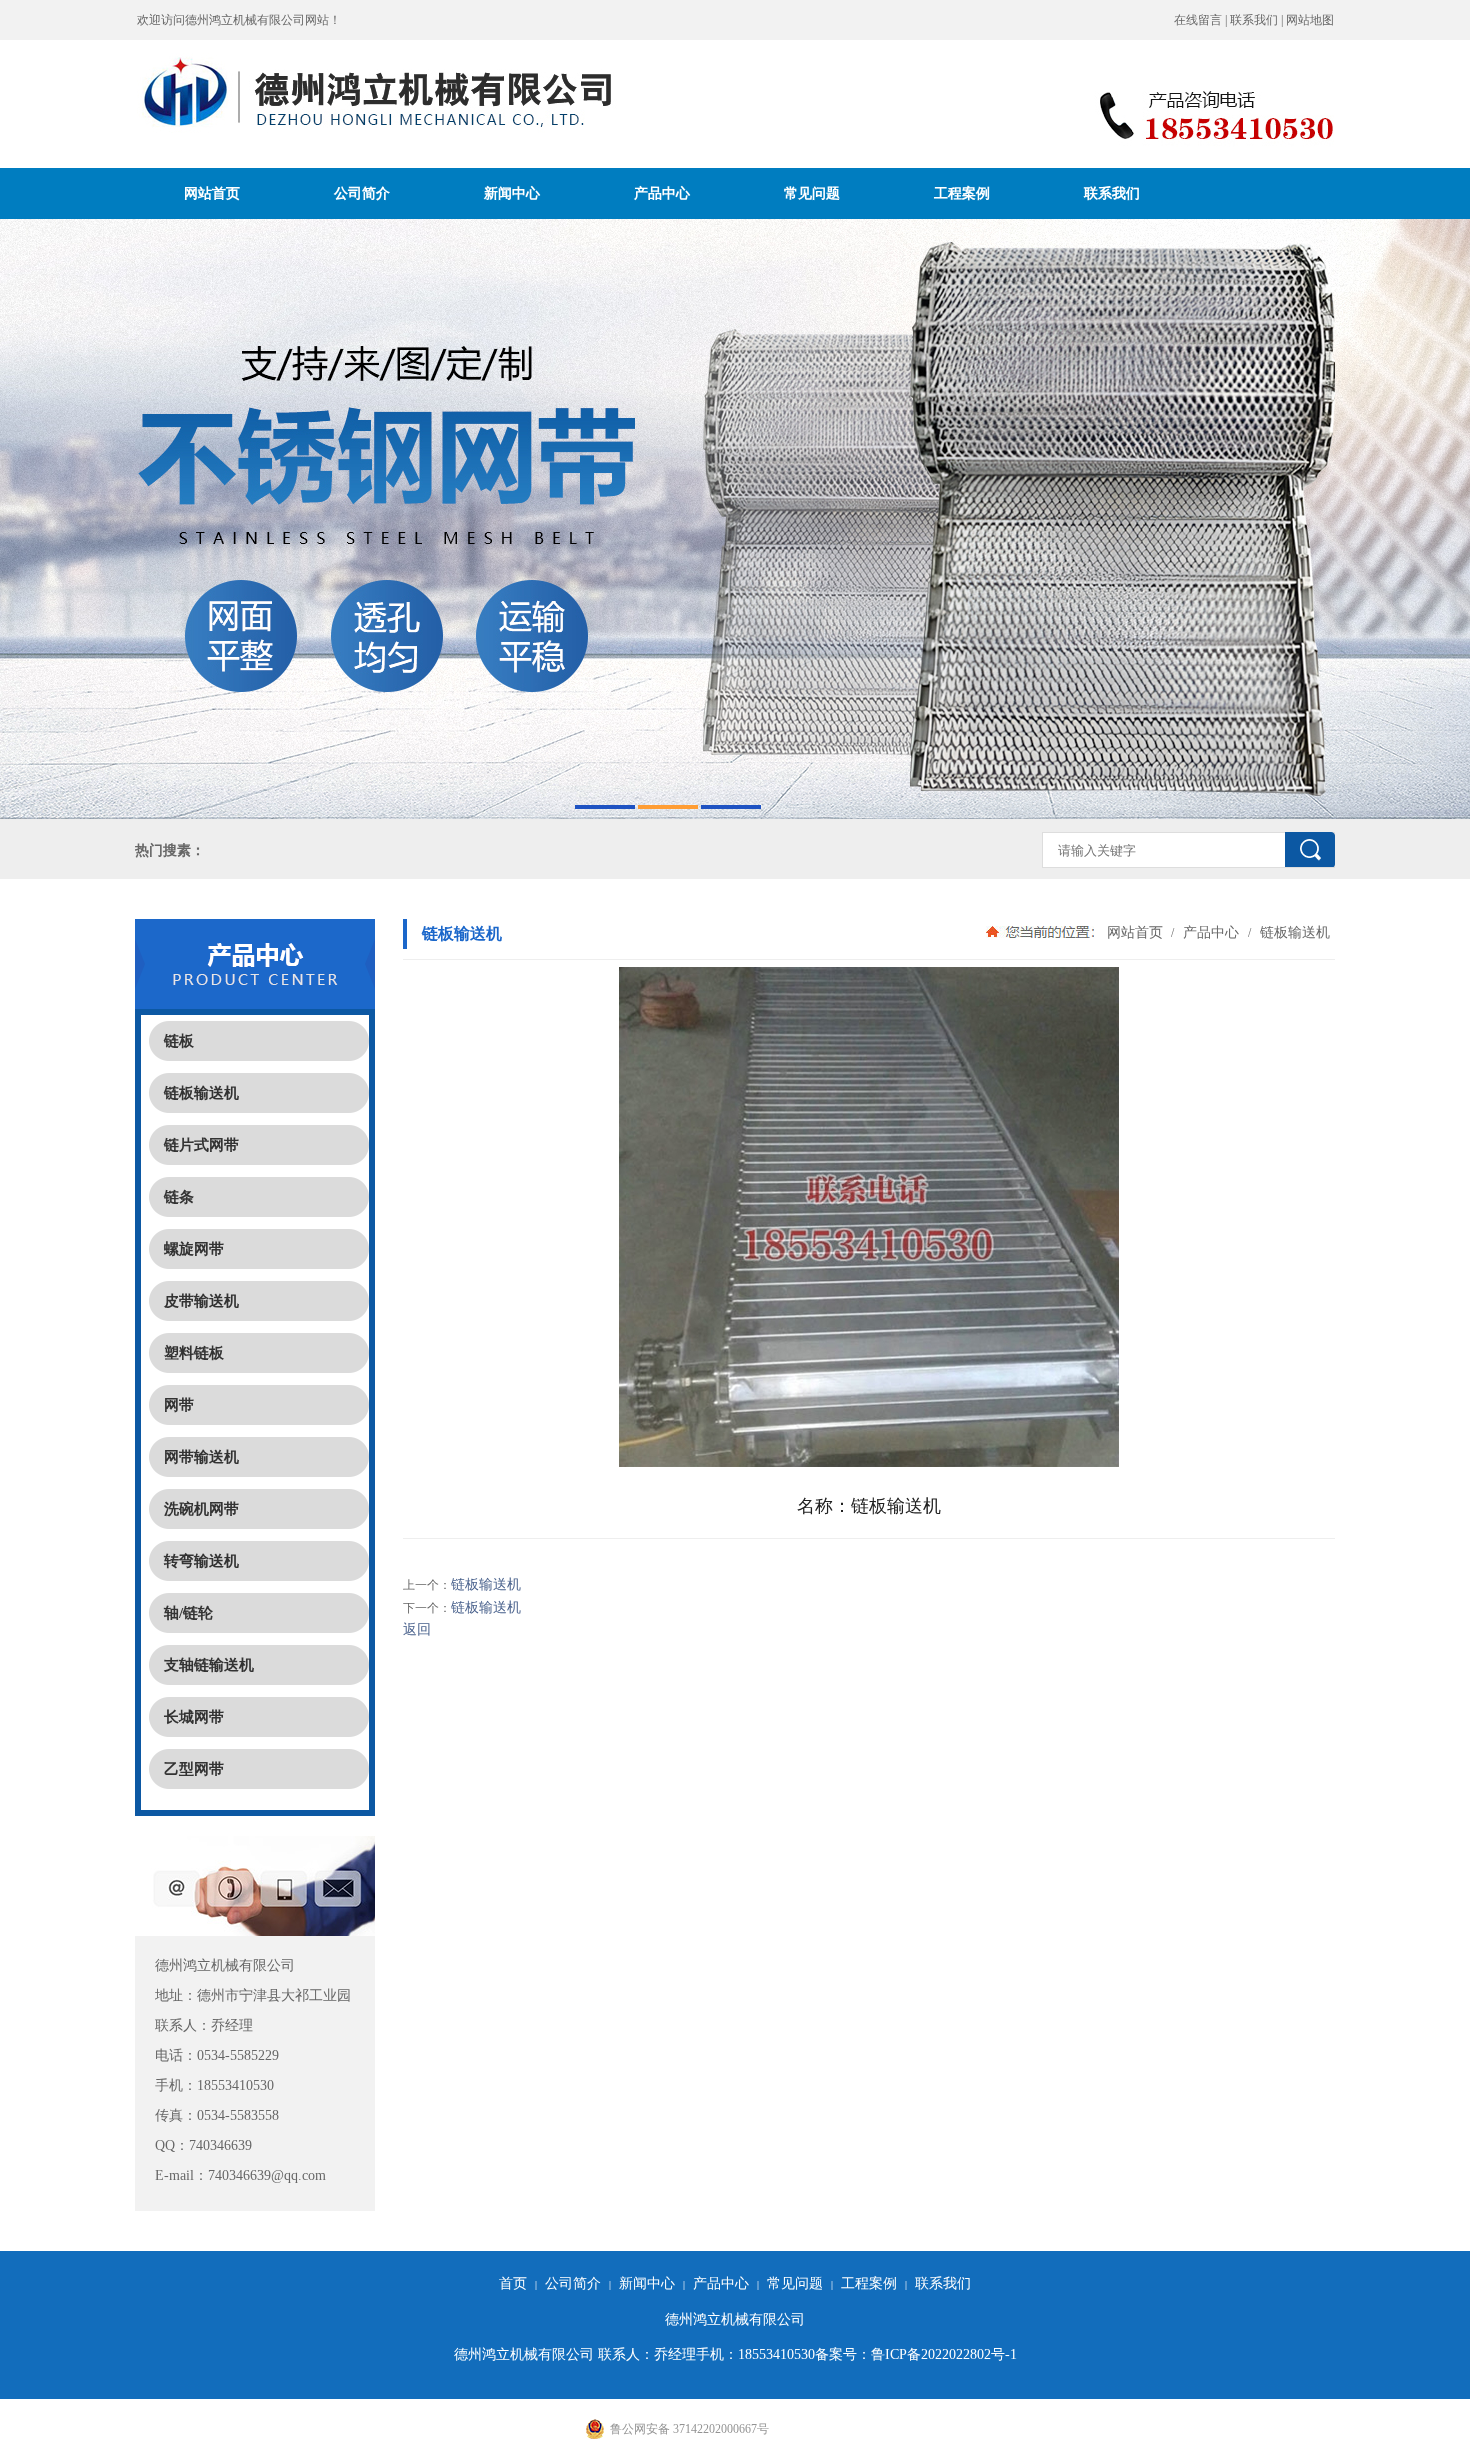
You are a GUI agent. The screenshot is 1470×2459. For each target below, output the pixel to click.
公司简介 (362, 193)
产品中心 (662, 193)
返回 (417, 1629)
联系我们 (1254, 20)
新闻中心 (512, 193)
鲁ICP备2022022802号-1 (944, 2354)
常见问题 (812, 193)
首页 (513, 2283)
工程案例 (962, 193)
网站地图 (1310, 20)
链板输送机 (1293, 932)
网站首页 (212, 193)
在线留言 (1198, 20)
